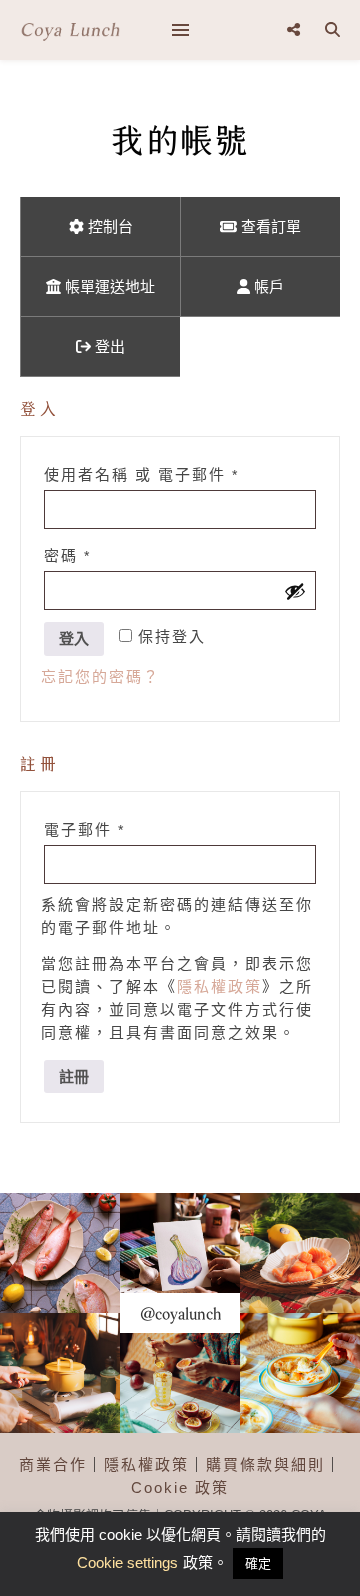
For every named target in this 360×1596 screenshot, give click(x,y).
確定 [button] (258, 1563)
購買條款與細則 (265, 1464)
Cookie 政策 (180, 1487)
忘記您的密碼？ (100, 676)
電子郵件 (101, 829)
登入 (74, 638)
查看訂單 (269, 226)
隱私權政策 (219, 986)
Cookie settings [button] (127, 1562)
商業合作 (53, 1464)
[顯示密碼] (295, 591)
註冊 (74, 1076)
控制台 (108, 226)
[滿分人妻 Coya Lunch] (70, 30)
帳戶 (267, 286)
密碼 (84, 555)
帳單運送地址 (108, 286)
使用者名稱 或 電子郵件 (158, 474)
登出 (108, 346)
